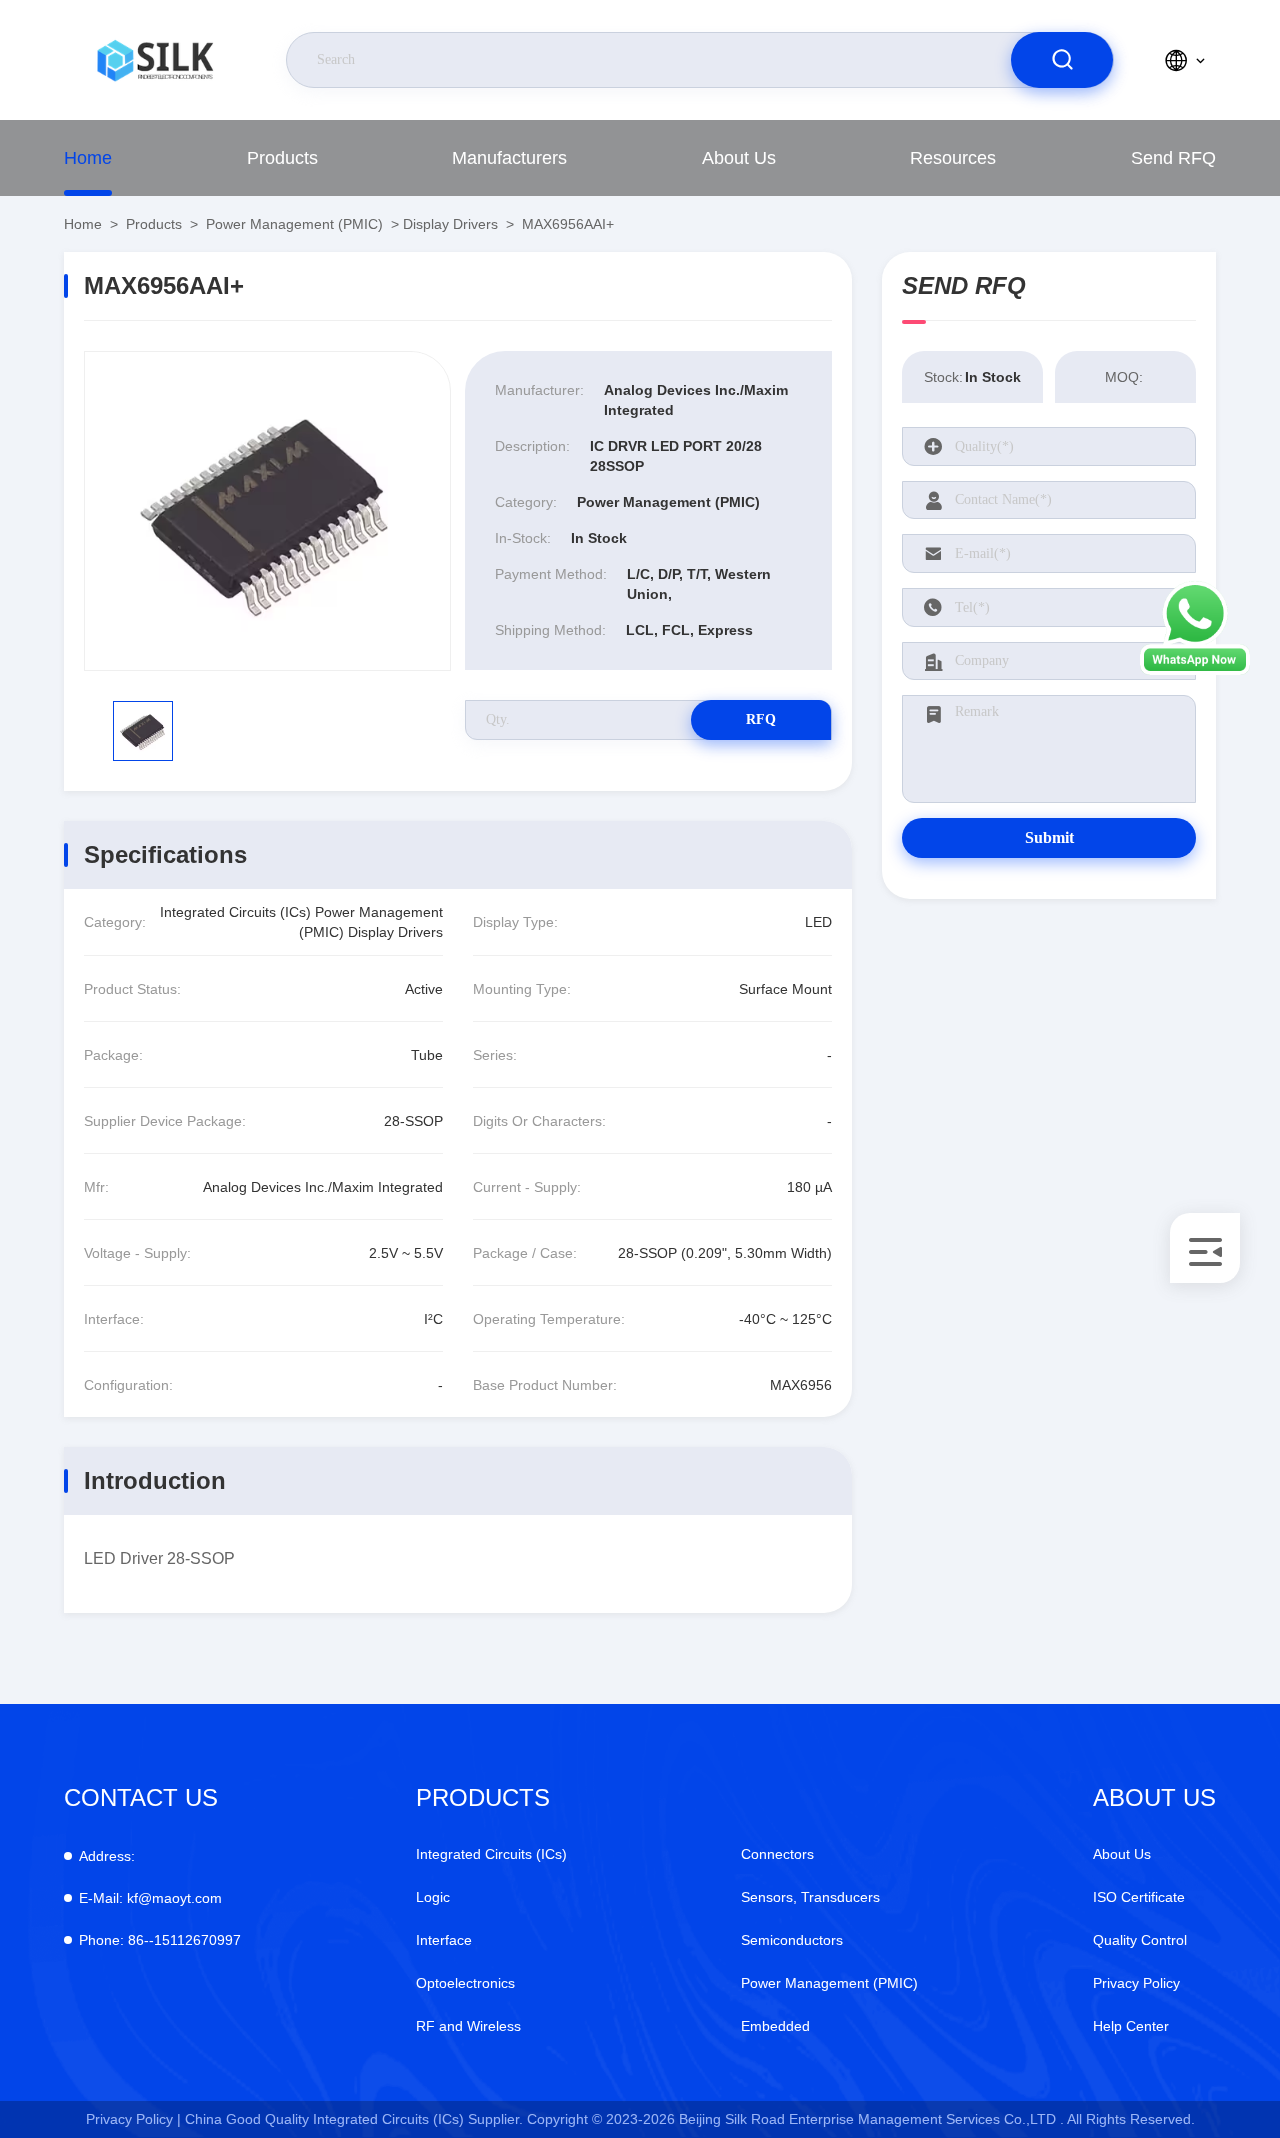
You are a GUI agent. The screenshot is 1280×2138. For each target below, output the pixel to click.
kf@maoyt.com (150, 1898)
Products (282, 158)
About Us (739, 158)
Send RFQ (1173, 158)
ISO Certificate (1139, 1897)
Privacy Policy (1136, 1983)
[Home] (155, 60)
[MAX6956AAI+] (267, 511)
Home (88, 158)
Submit (1049, 837)
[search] (1062, 60)
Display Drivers (450, 224)
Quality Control (1140, 1940)
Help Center (1131, 2026)
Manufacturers (509, 158)
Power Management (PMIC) (294, 224)
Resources (953, 158)
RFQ (761, 719)
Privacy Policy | (133, 2119)
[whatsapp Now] (1195, 670)
